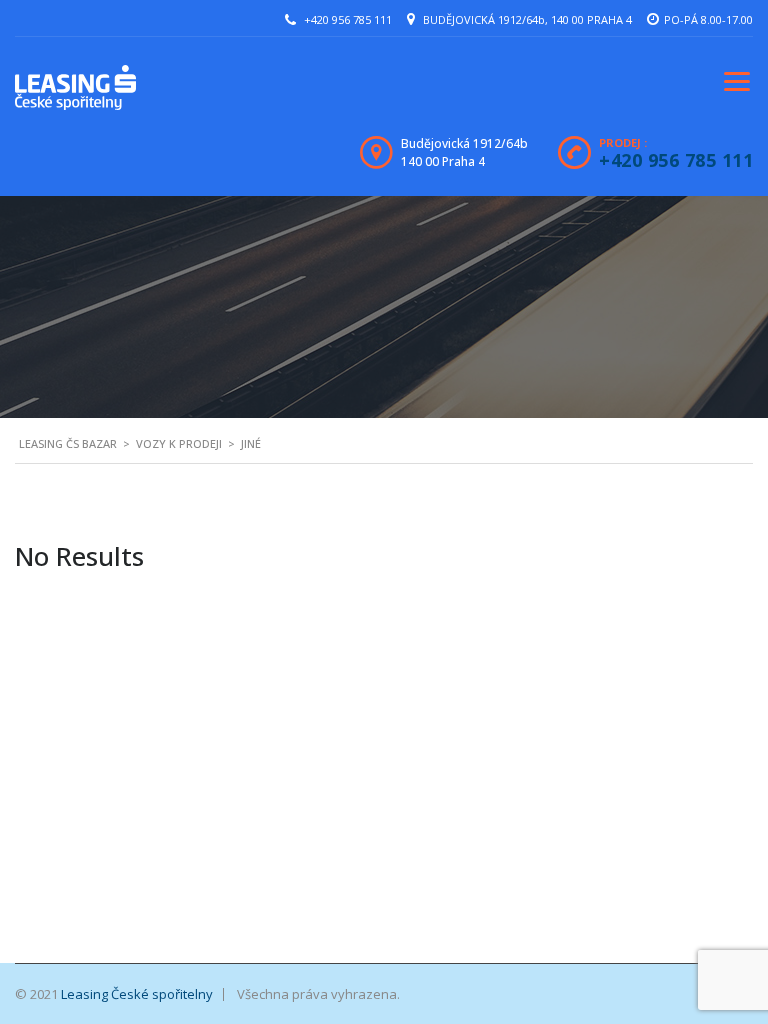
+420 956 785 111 (348, 19)
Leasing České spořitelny (137, 994)
